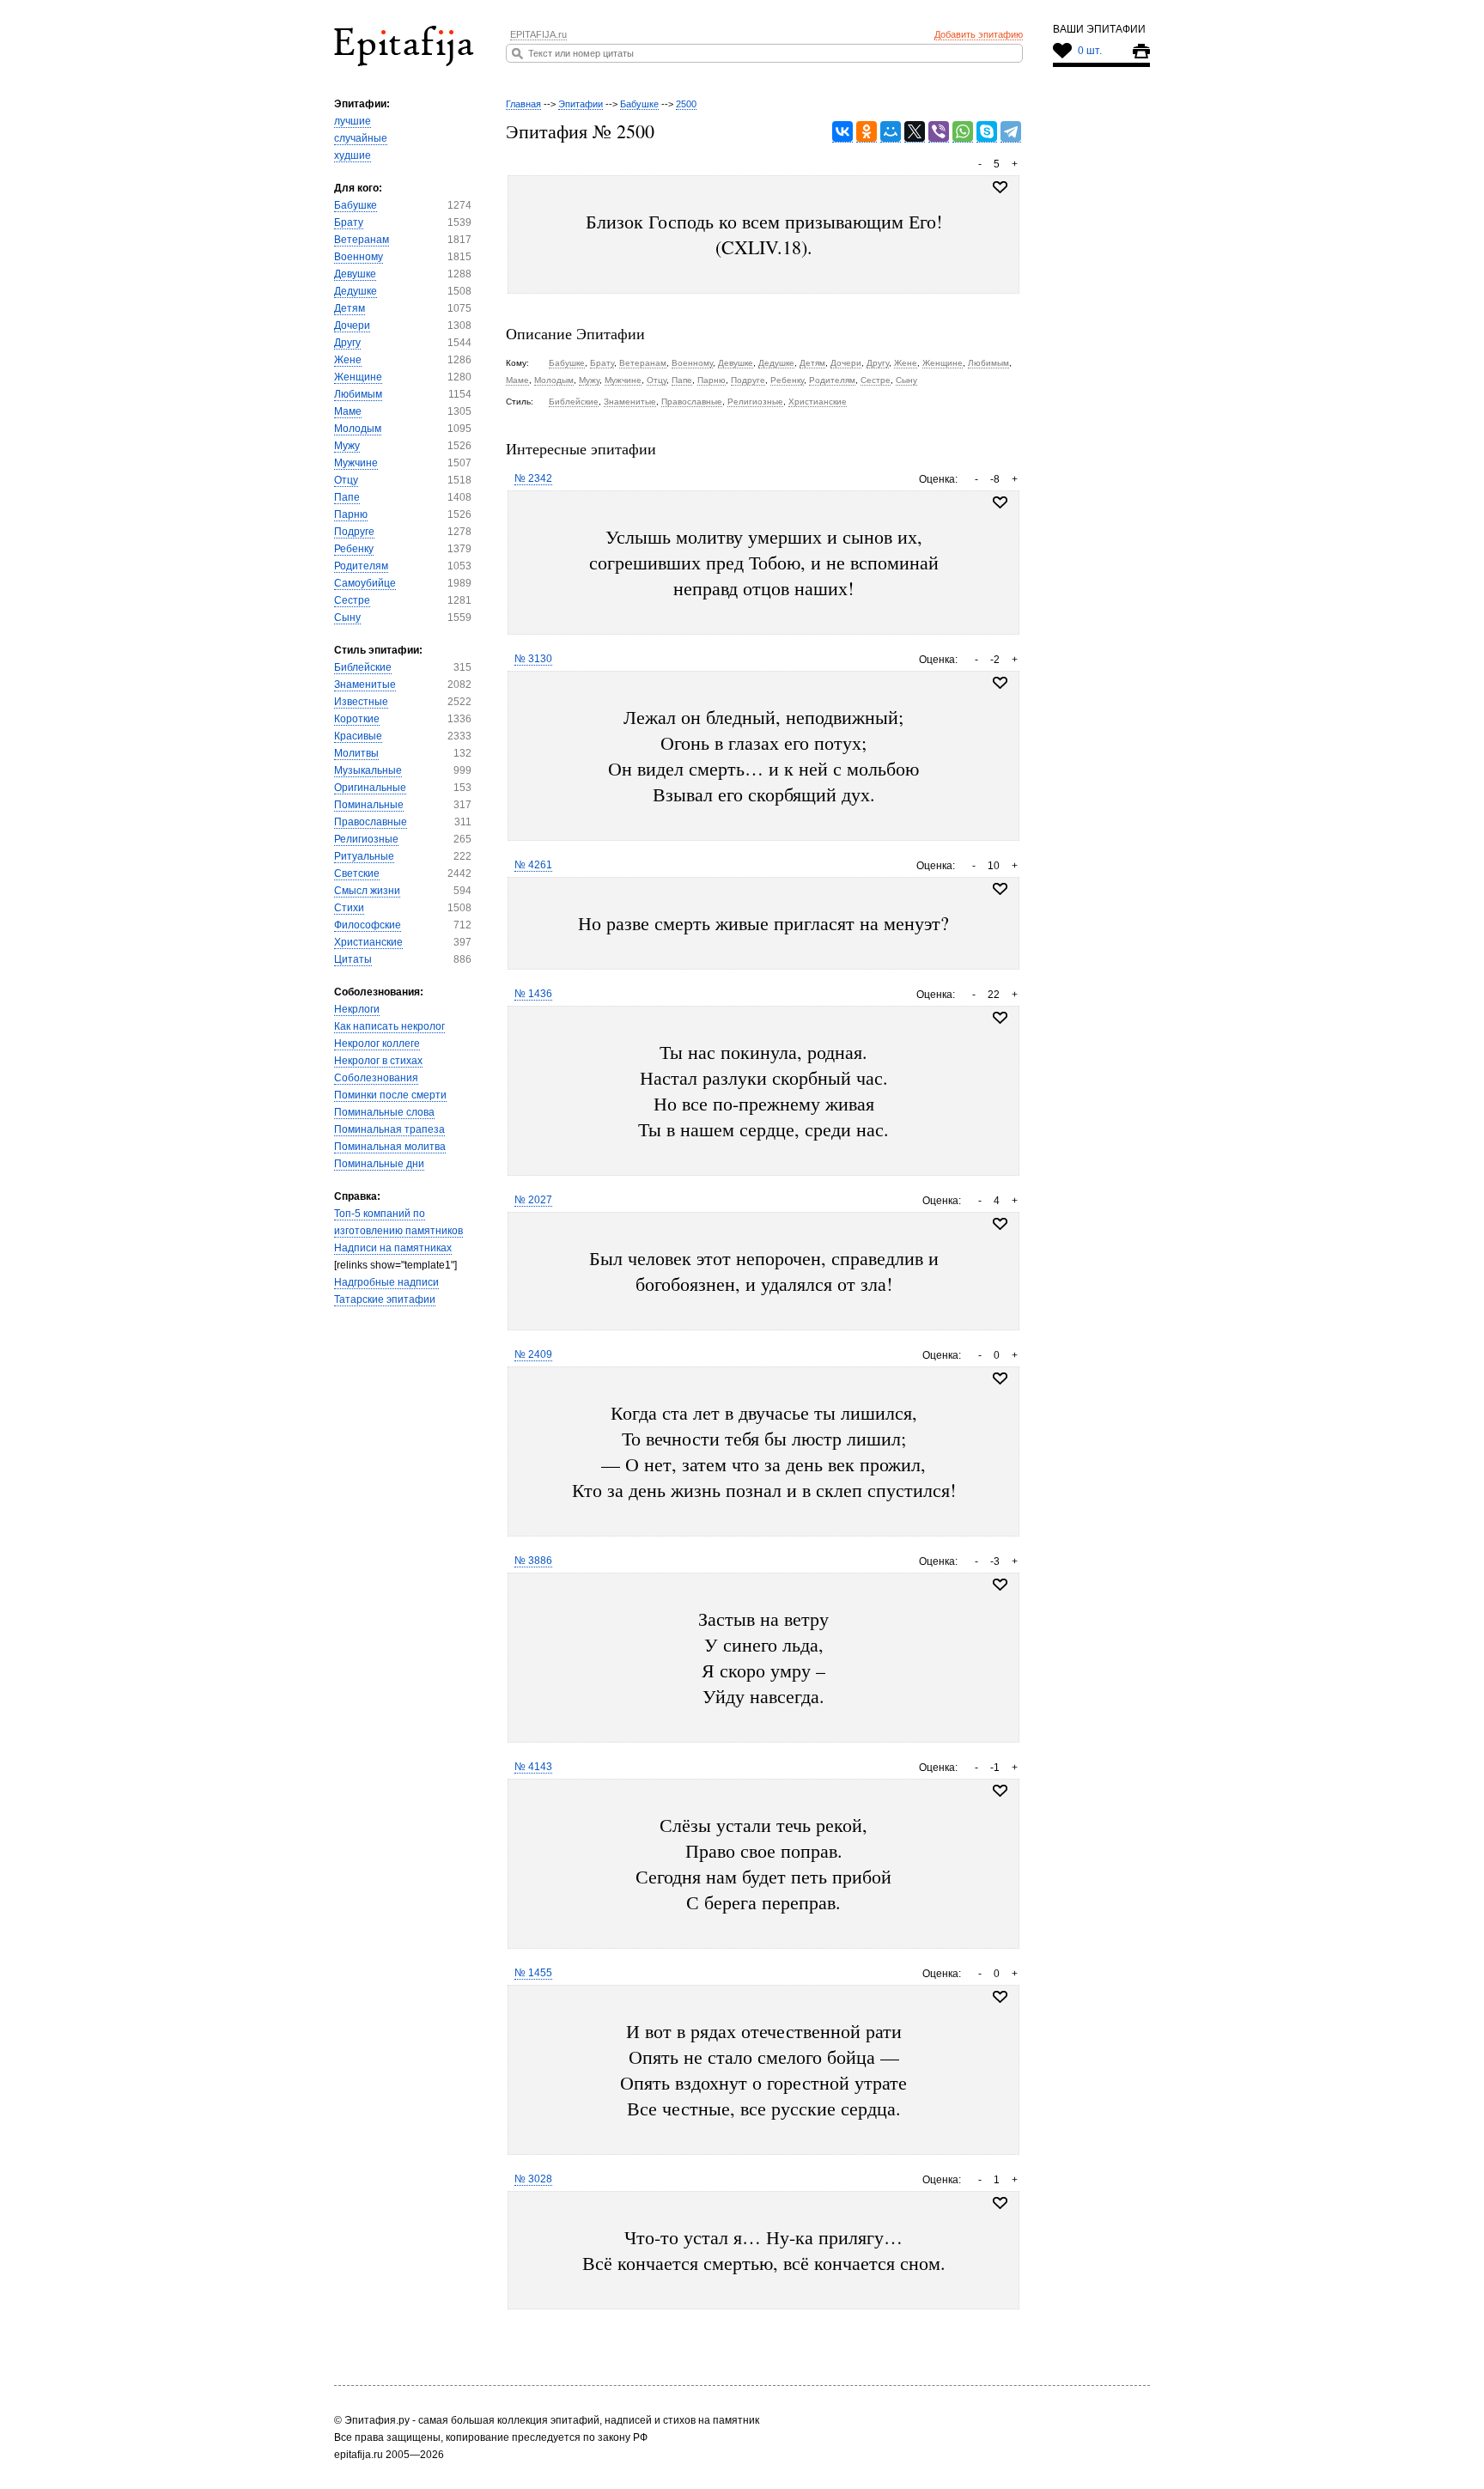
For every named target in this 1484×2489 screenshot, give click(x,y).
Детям (350, 308)
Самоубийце (365, 583)
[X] (915, 132)
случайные (361, 138)
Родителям (361, 566)
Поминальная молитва (390, 1147)
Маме (348, 411)
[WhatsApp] (963, 132)
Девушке (355, 274)
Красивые (358, 736)
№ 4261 (533, 865)
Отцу (346, 480)
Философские (368, 925)
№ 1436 (533, 994)
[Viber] (939, 132)
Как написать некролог (389, 1026)
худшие (353, 155)
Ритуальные (364, 856)
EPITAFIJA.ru (538, 34)
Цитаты (353, 959)
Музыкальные (368, 770)
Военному (359, 257)
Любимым (358, 394)
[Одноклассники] (867, 132)
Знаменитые (365, 685)
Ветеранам (362, 240)
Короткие (357, 719)
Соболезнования (376, 1078)
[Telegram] (1011, 132)
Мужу (347, 446)
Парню (351, 514)
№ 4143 (533, 1767)
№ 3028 (533, 2179)
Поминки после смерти (390, 1095)
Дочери (352, 326)
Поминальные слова (384, 1112)
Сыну (347, 618)
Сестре (352, 600)
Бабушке (356, 205)
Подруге (354, 532)
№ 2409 (533, 1354)
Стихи (349, 908)
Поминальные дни (379, 1164)
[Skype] (987, 132)
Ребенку (354, 549)
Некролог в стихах (378, 1061)
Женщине (358, 377)
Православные (371, 822)
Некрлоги (357, 1009)
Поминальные (369, 805)
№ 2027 (533, 1200)
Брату (349, 222)
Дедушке (356, 291)
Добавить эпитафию (979, 34)
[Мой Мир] (891, 132)
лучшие (353, 121)
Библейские (363, 667)
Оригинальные (370, 788)
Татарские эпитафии (385, 1299)
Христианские (368, 942)
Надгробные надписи (386, 1282)
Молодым (358, 429)
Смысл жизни (367, 891)
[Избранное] (1000, 502)
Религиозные (366, 839)
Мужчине (356, 463)
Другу (347, 343)
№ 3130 (533, 659)
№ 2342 (533, 478)
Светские (357, 873)
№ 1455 (533, 1973)
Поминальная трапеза (389, 1129)
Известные (361, 702)
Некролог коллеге (377, 1044)
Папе (347, 497)
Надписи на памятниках (393, 1248)
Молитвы (356, 753)
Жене (348, 360)
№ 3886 (533, 1561)
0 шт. (1090, 51)
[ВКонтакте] (842, 132)
